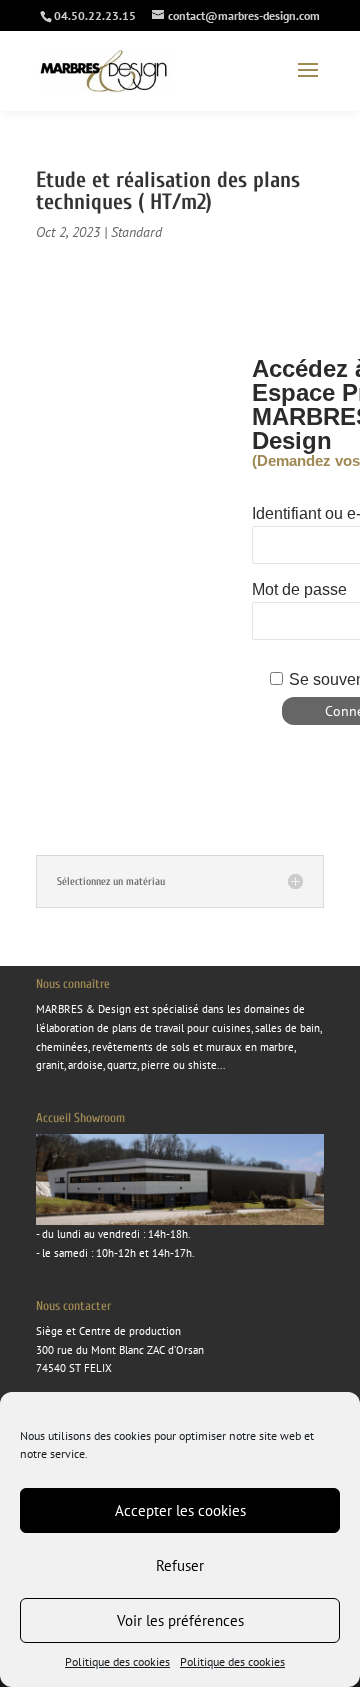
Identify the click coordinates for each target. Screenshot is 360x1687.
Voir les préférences (180, 1620)
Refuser (180, 1565)
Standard (136, 232)
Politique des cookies (117, 1661)
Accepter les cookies (180, 1510)
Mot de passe (299, 589)
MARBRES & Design (83, 1009)
